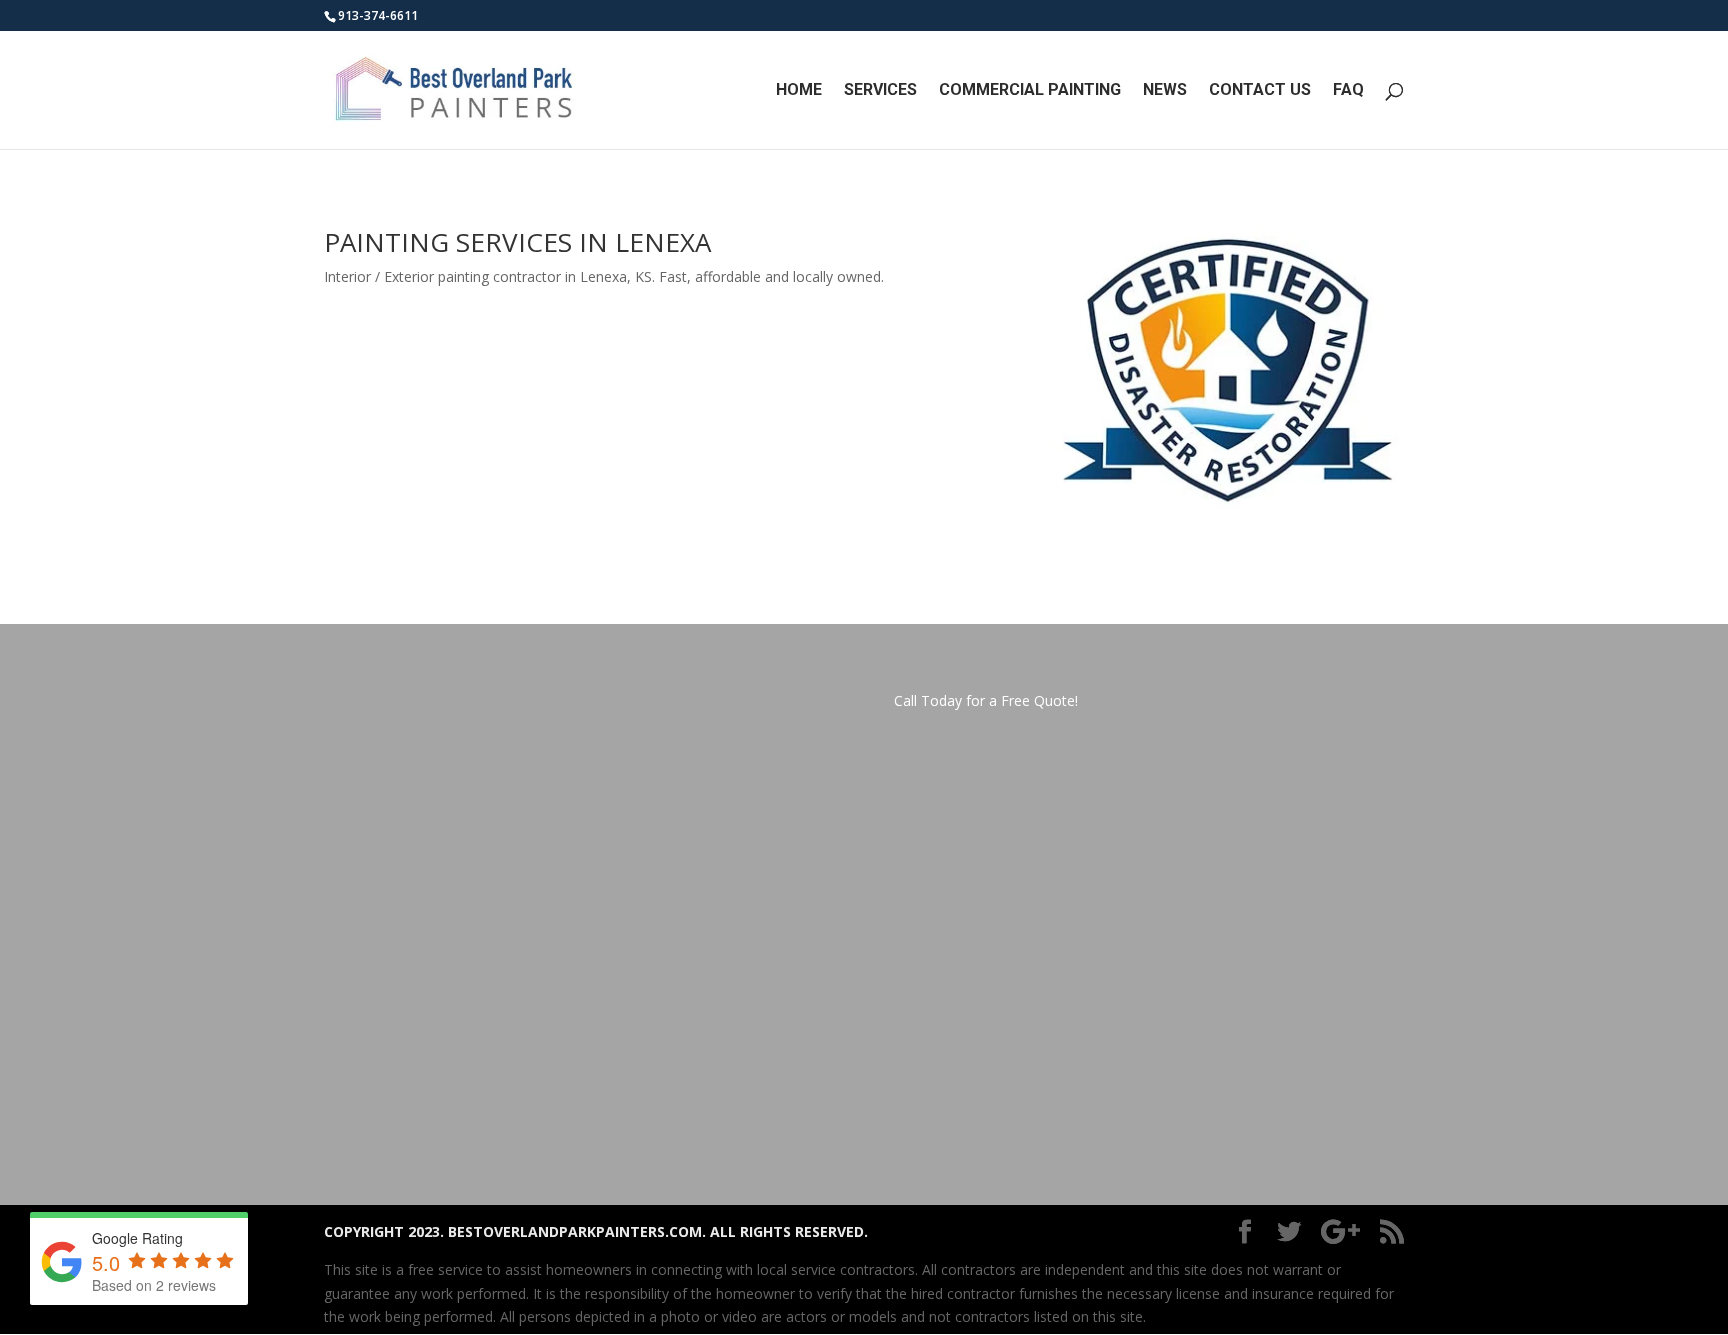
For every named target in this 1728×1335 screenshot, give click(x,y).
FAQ (1348, 91)
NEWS (1165, 91)
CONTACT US (1260, 91)
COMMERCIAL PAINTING (1030, 91)
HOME (799, 91)
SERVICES (880, 91)
